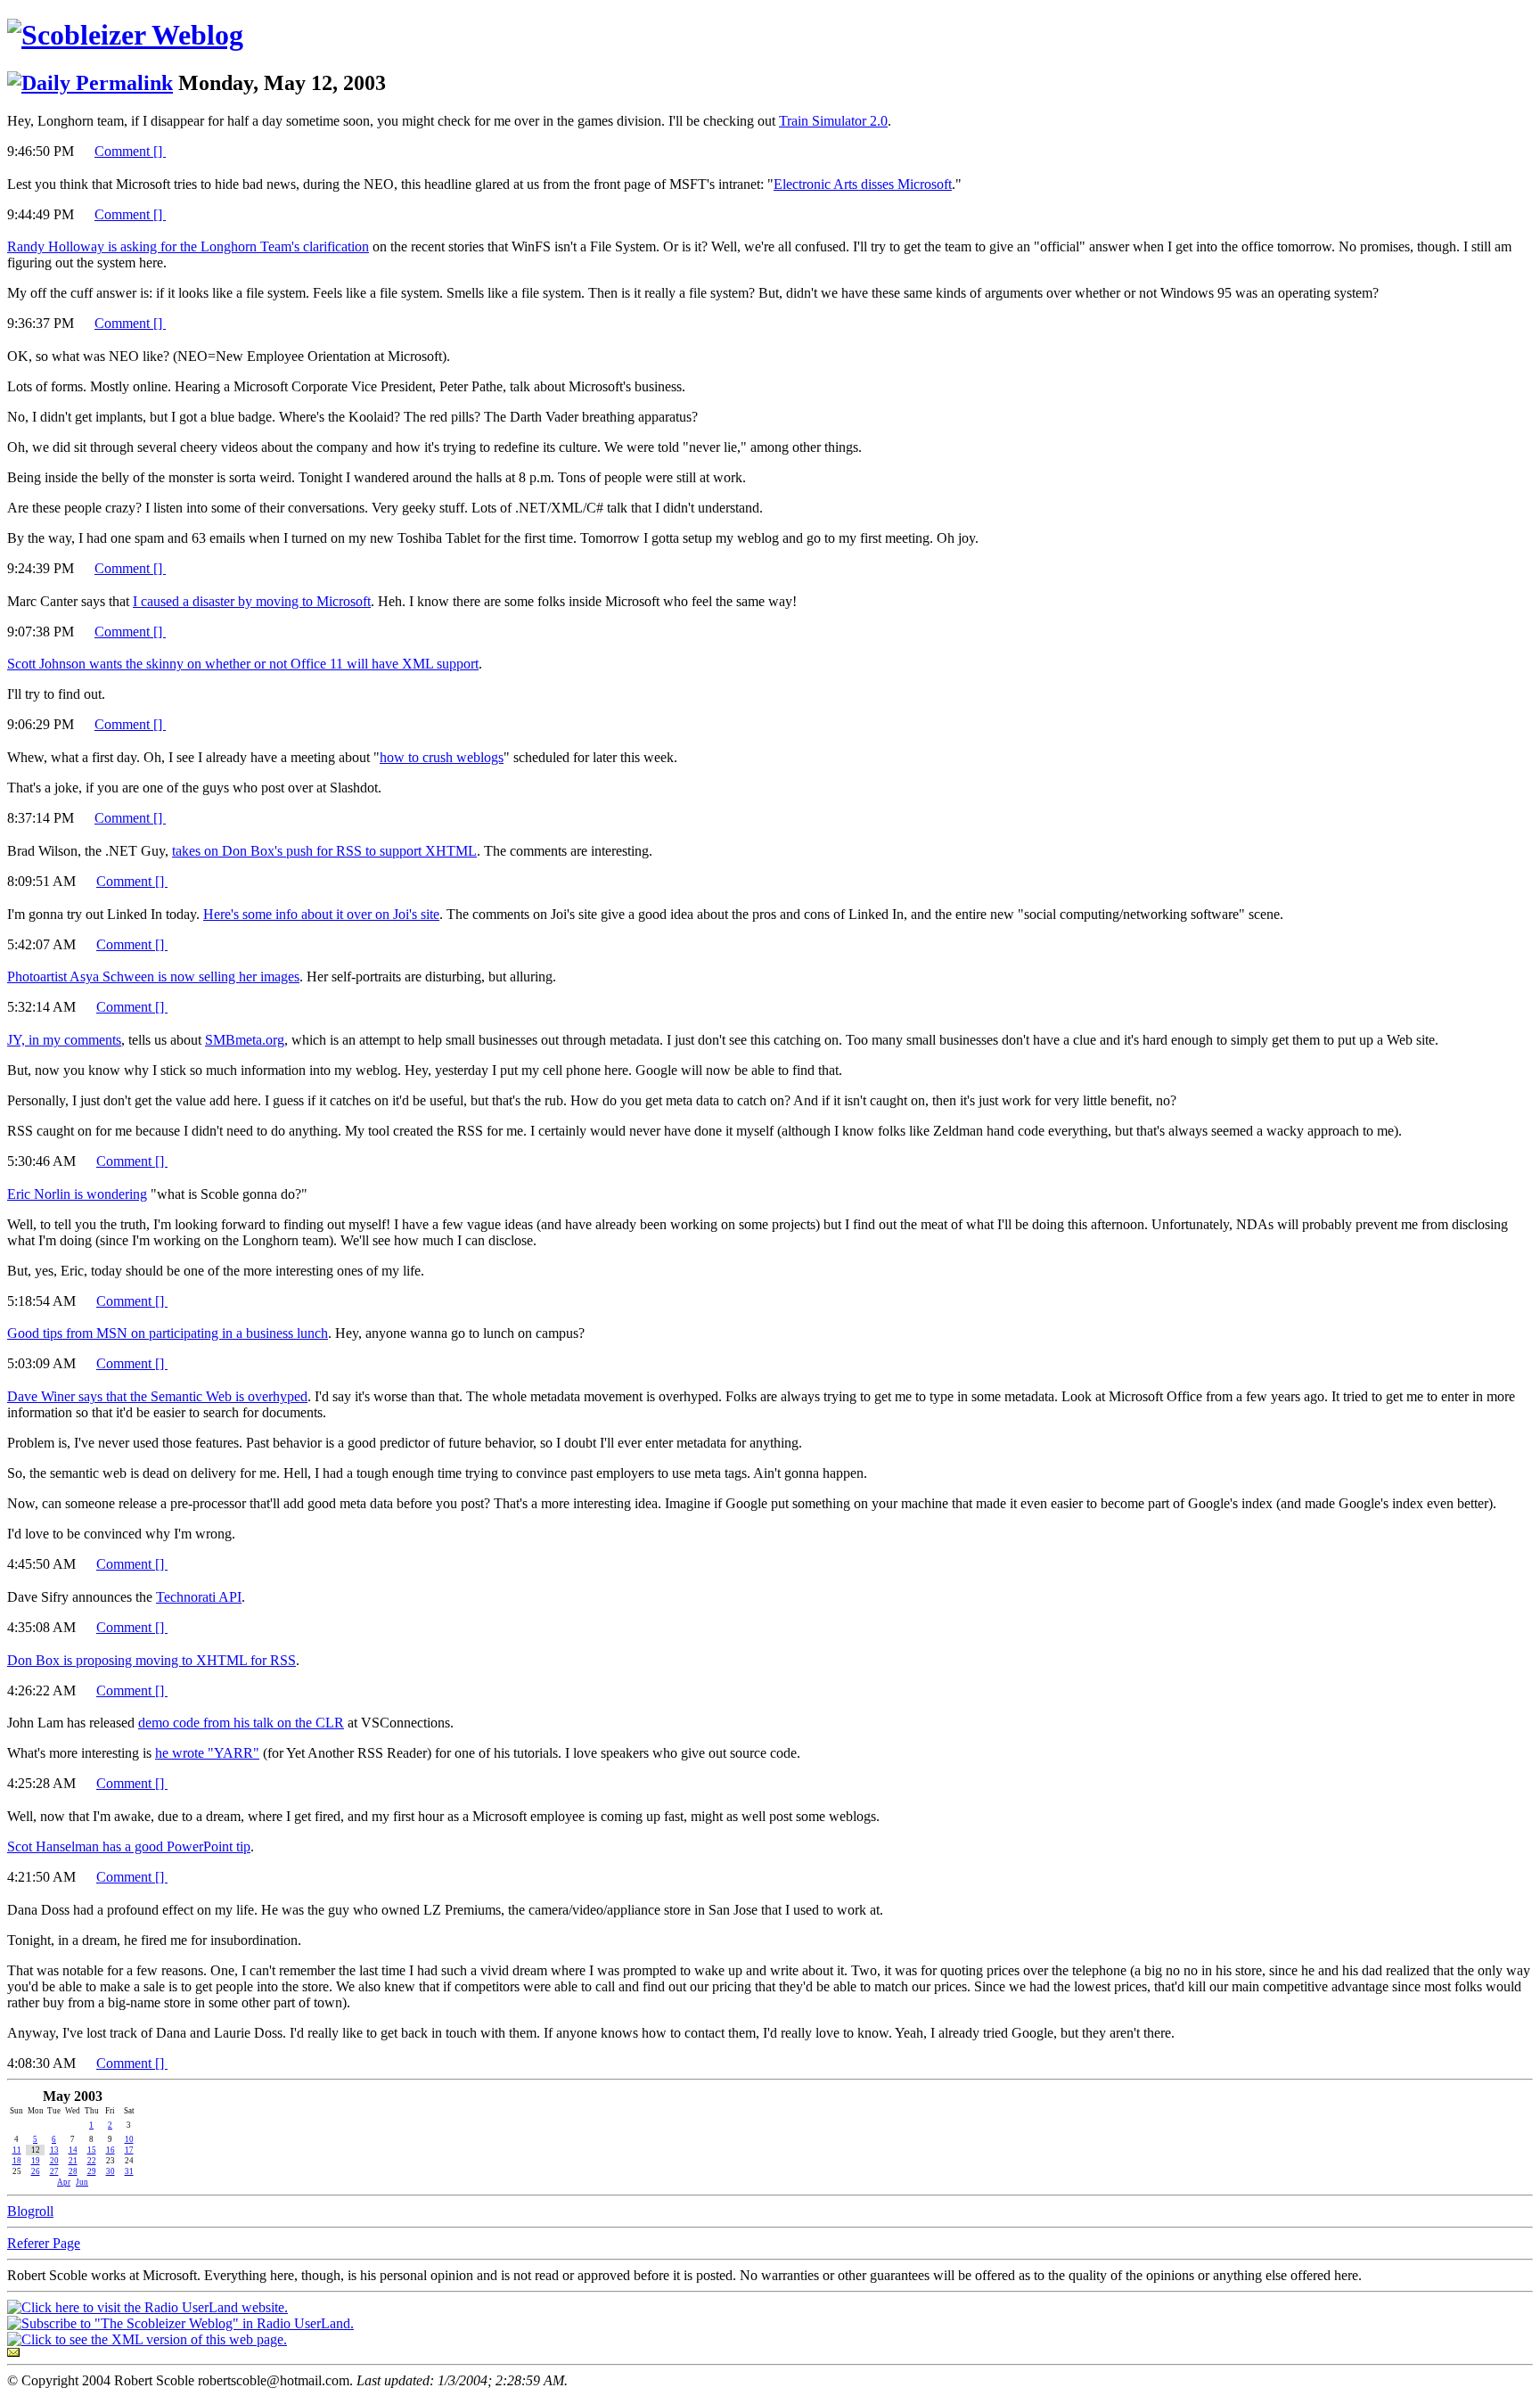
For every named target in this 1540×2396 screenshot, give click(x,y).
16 (111, 2150)
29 (92, 2171)
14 (73, 2150)
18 (17, 2161)
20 (54, 2161)
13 (54, 2150)
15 (92, 2150)
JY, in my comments (64, 1040)
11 (17, 2150)
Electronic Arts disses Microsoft (863, 184)
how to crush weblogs (442, 757)
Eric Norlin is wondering (77, 1194)
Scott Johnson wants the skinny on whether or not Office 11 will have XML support (243, 664)
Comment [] (130, 151)
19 (36, 2161)
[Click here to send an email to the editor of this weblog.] (13, 2352)
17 (129, 2150)
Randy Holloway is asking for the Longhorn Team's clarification (188, 246)
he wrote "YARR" (207, 1753)
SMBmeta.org (245, 1040)
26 (36, 2171)
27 (54, 2171)
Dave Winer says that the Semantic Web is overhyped (157, 1396)
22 (92, 2161)
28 (73, 2171)
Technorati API (199, 1597)
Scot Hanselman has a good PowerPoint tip (129, 1846)
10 (129, 2139)
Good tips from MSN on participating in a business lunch (168, 1333)
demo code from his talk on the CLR (241, 1723)
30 (111, 2171)
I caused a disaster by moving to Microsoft (252, 601)
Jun (82, 2182)
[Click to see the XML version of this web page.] (147, 2339)
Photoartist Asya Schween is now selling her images (153, 976)
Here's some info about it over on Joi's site (321, 914)
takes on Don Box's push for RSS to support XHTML (324, 851)
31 (129, 2171)
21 (73, 2161)
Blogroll (30, 2211)
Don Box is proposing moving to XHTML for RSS (152, 1660)
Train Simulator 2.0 (833, 121)
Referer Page (44, 2243)
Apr (64, 2182)
